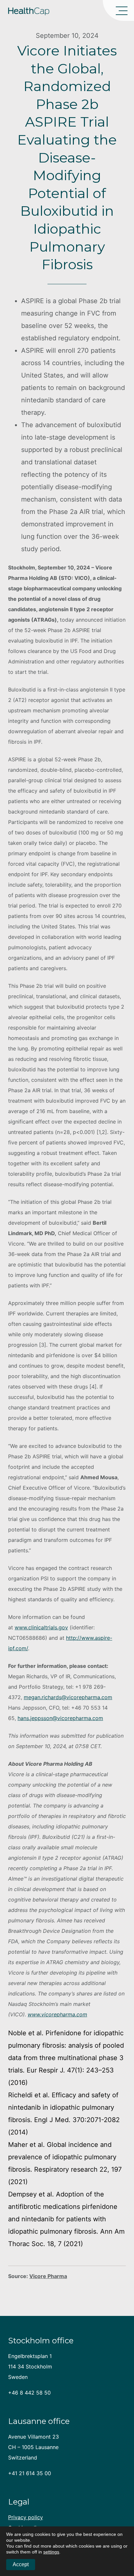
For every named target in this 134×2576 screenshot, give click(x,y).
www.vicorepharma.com (57, 2014)
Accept (21, 2564)
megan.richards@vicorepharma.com (68, 1697)
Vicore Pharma (48, 2276)
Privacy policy (26, 2517)
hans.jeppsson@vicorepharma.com (60, 1718)
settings (51, 2552)
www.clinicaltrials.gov (41, 1627)
